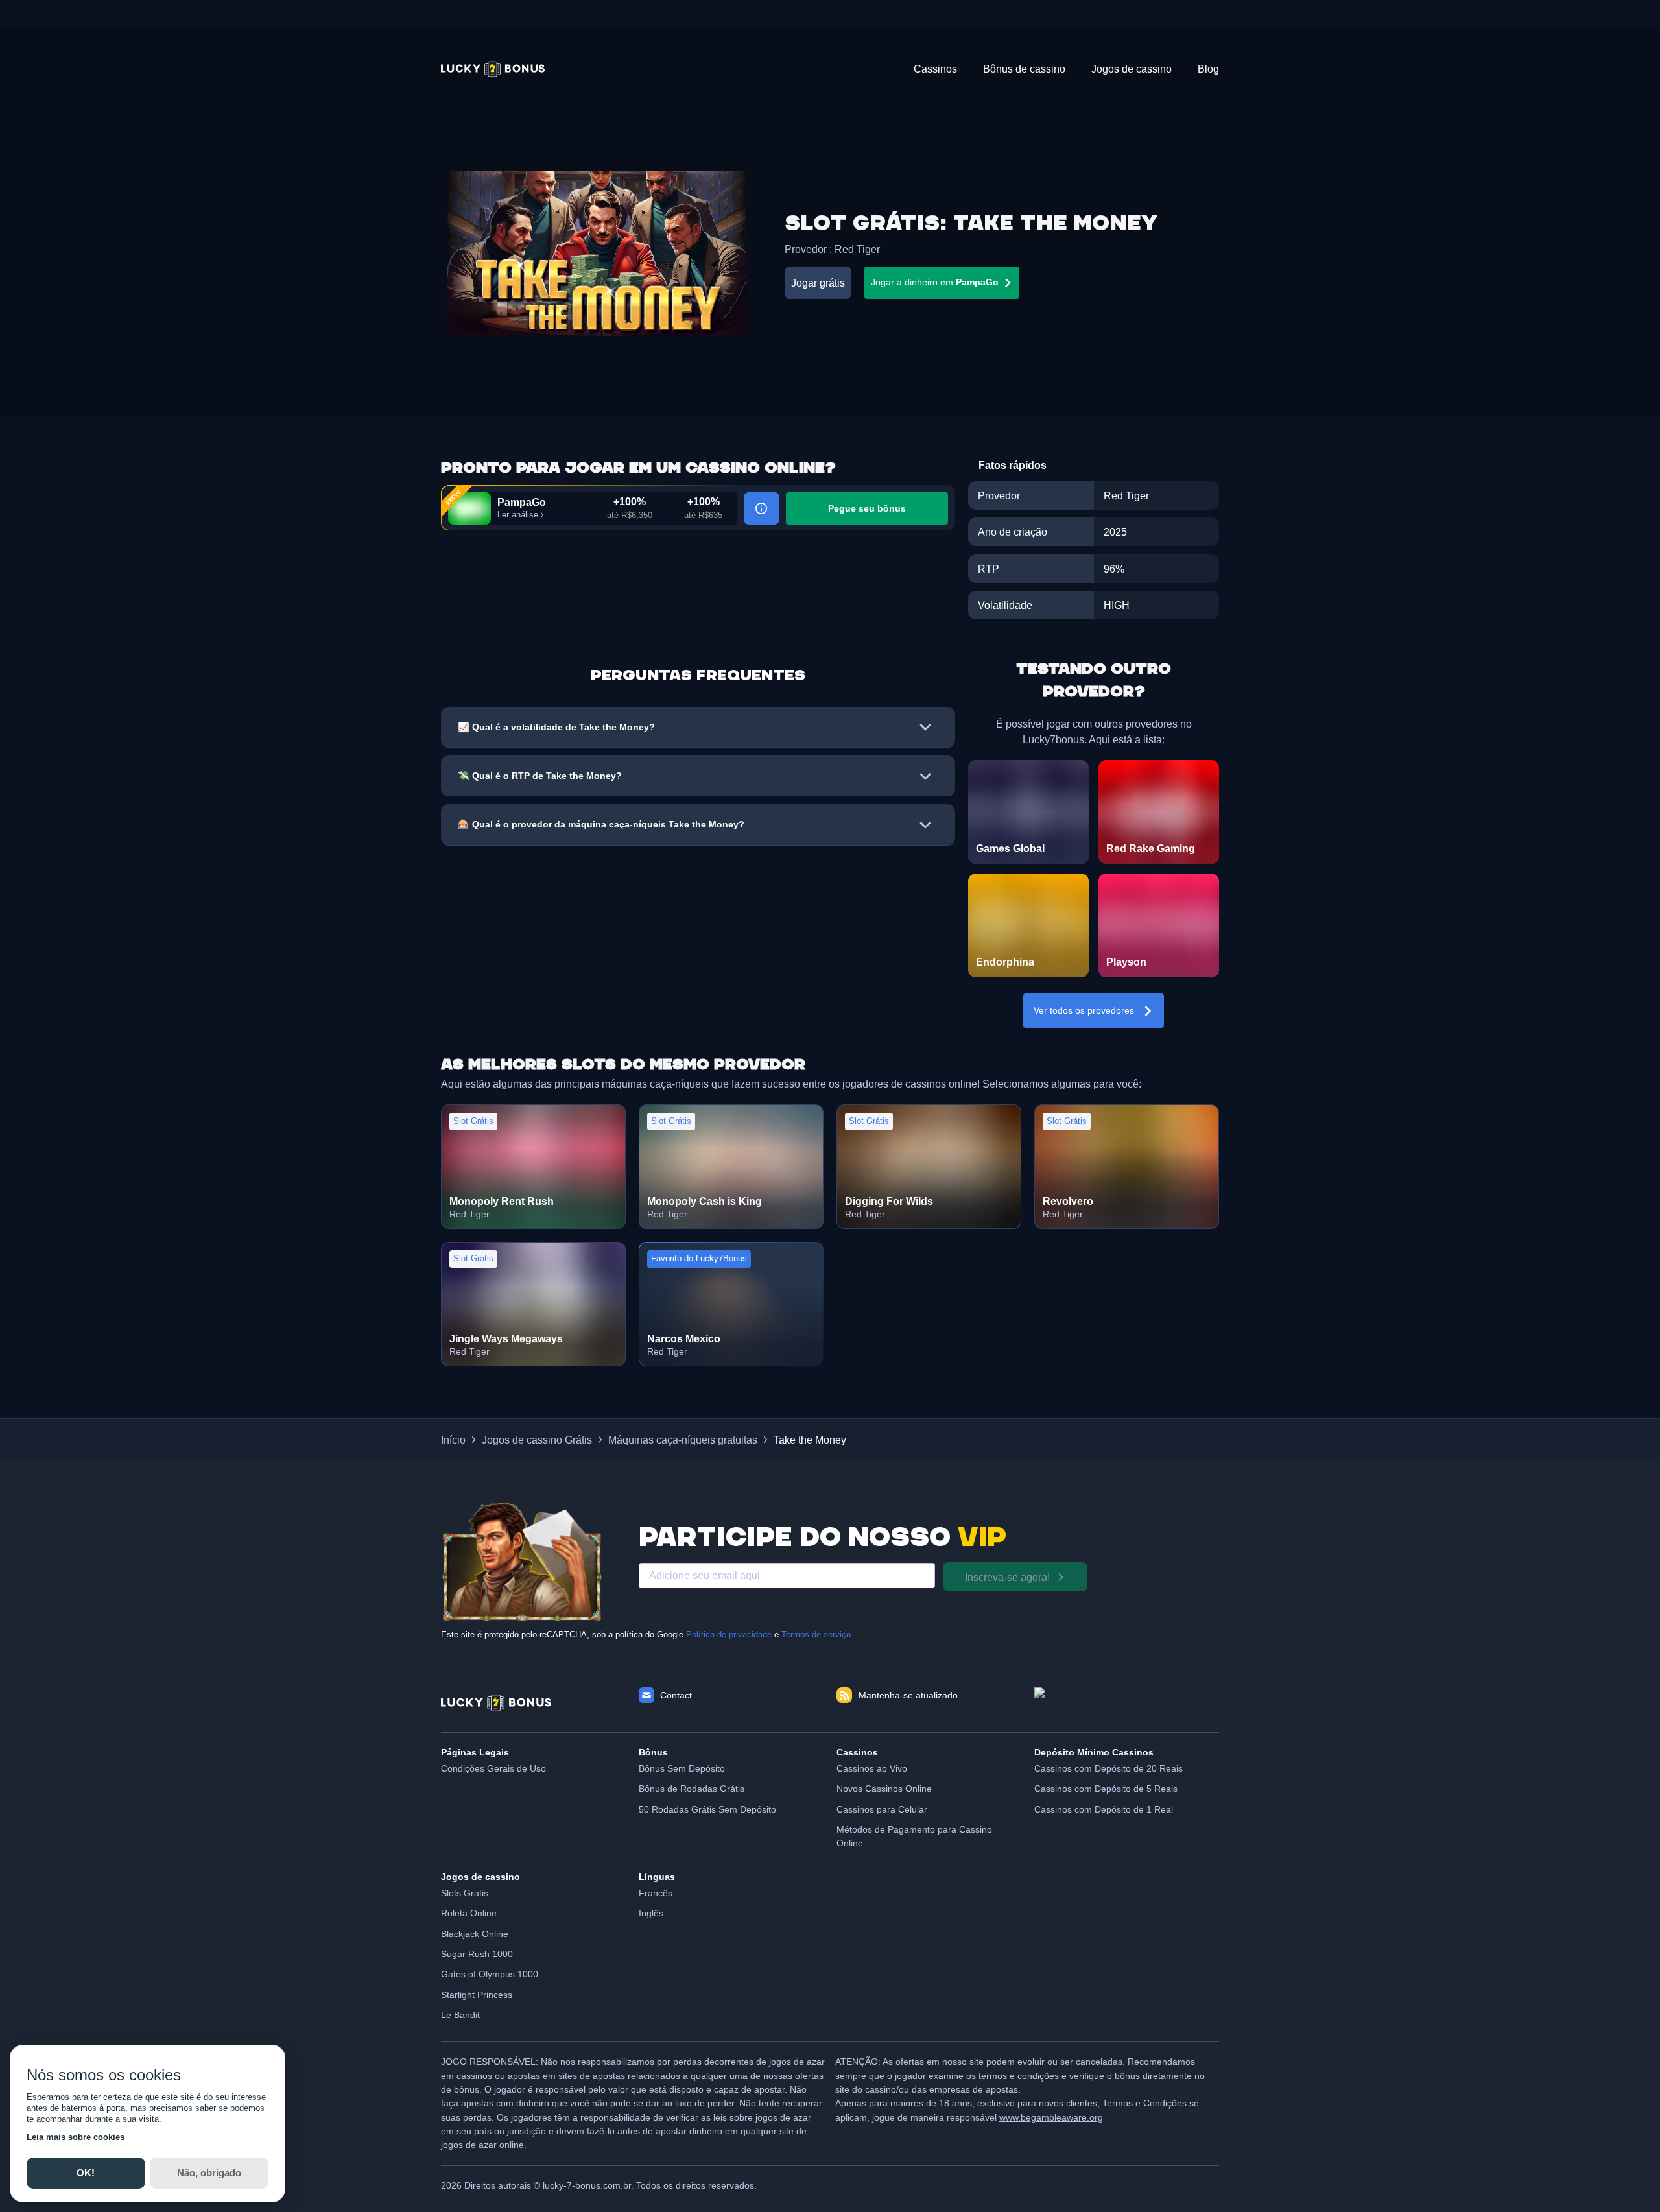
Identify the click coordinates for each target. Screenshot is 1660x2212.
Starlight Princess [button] (477, 1995)
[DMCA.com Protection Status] (1127, 1703)
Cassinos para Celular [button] (882, 1809)
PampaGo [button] (522, 502)
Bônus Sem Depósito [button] (682, 1768)
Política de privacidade (729, 1635)
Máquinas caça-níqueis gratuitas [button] (683, 1440)
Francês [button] (656, 1893)
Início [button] (453, 1440)
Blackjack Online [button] (475, 1934)
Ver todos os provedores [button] (1084, 1010)
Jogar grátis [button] (818, 283)
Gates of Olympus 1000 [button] (490, 1974)
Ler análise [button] (518, 515)
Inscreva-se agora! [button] (1007, 1577)
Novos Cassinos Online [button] (884, 1789)
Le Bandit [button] (460, 2015)
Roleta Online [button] (469, 1913)
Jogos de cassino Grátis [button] (537, 1440)
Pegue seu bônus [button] (867, 508)
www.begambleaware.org (1051, 2117)
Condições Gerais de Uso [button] (493, 1768)
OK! (86, 2173)
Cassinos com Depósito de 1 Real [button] (1104, 1809)
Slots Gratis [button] (465, 1893)
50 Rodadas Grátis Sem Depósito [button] (707, 1809)
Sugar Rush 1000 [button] (477, 1954)
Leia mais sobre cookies (76, 2137)
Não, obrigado (209, 2173)
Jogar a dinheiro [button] (935, 282)
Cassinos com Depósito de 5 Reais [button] (1106, 1789)
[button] (493, 69)
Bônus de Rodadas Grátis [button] (692, 1789)
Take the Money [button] (810, 1440)
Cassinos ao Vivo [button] (872, 1768)
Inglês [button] (651, 1913)
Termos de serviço (816, 1635)
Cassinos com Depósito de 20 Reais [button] (1109, 1768)
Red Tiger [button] (857, 249)
